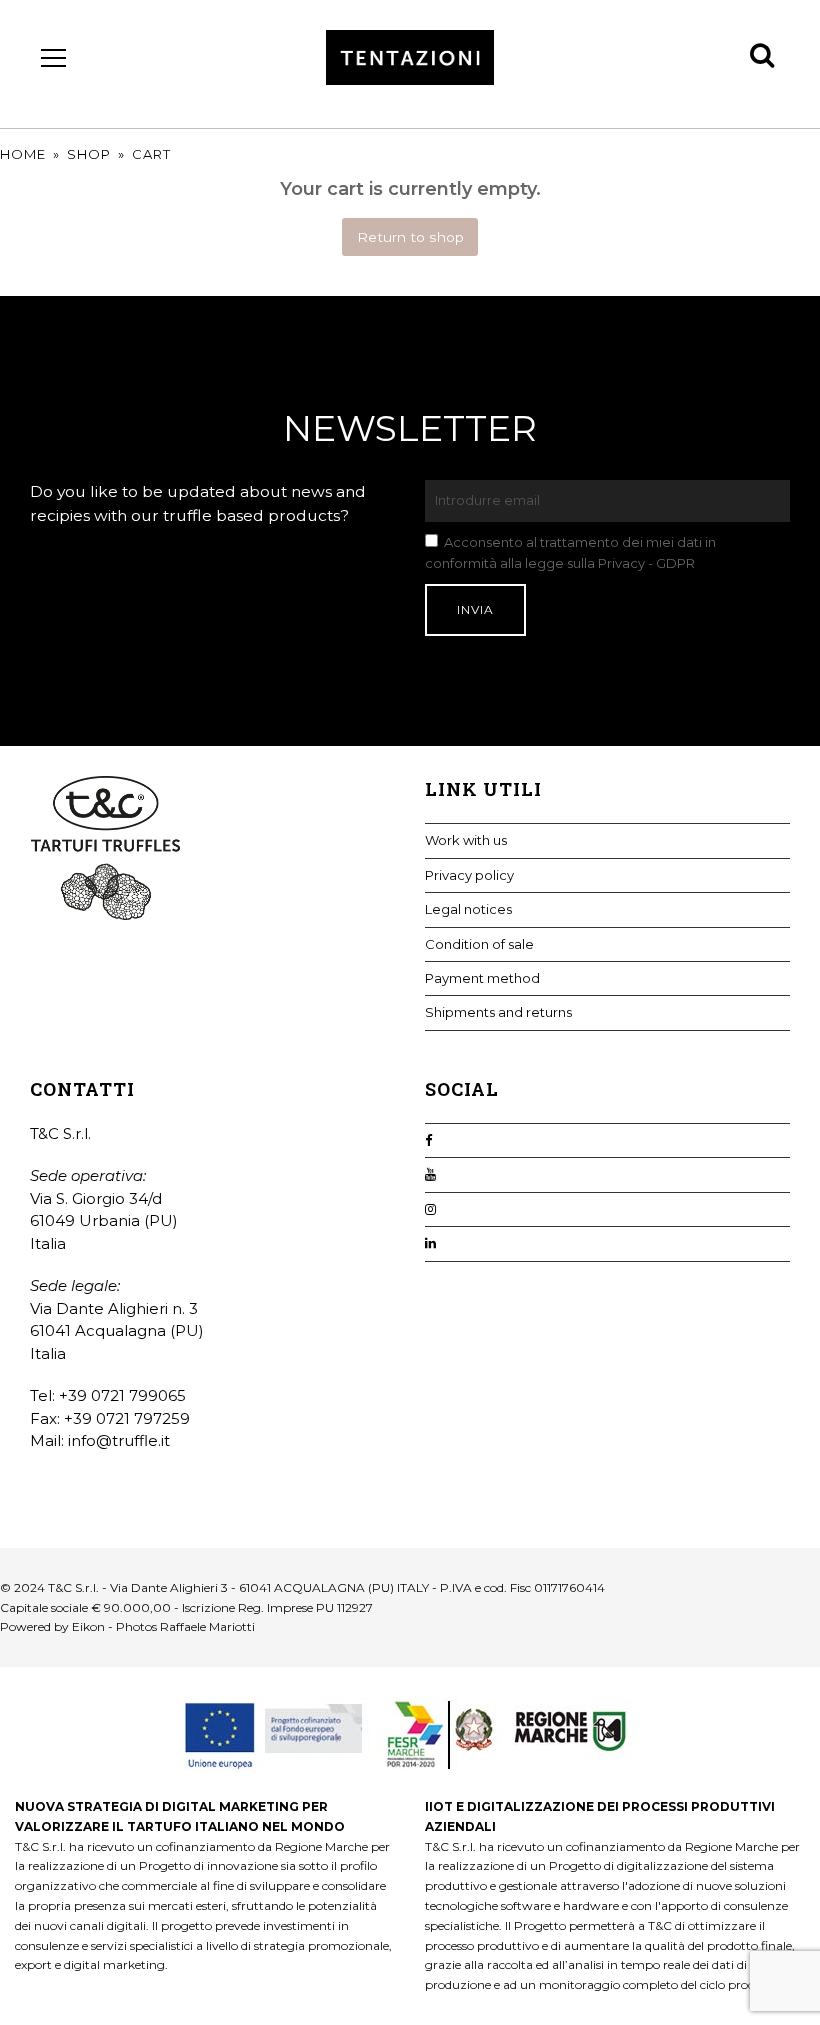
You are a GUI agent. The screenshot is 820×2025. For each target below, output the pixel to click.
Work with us (466, 840)
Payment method (482, 978)
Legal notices (468, 909)
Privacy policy (469, 875)
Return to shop (410, 237)
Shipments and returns (498, 1012)
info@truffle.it (119, 1440)
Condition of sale (479, 944)
